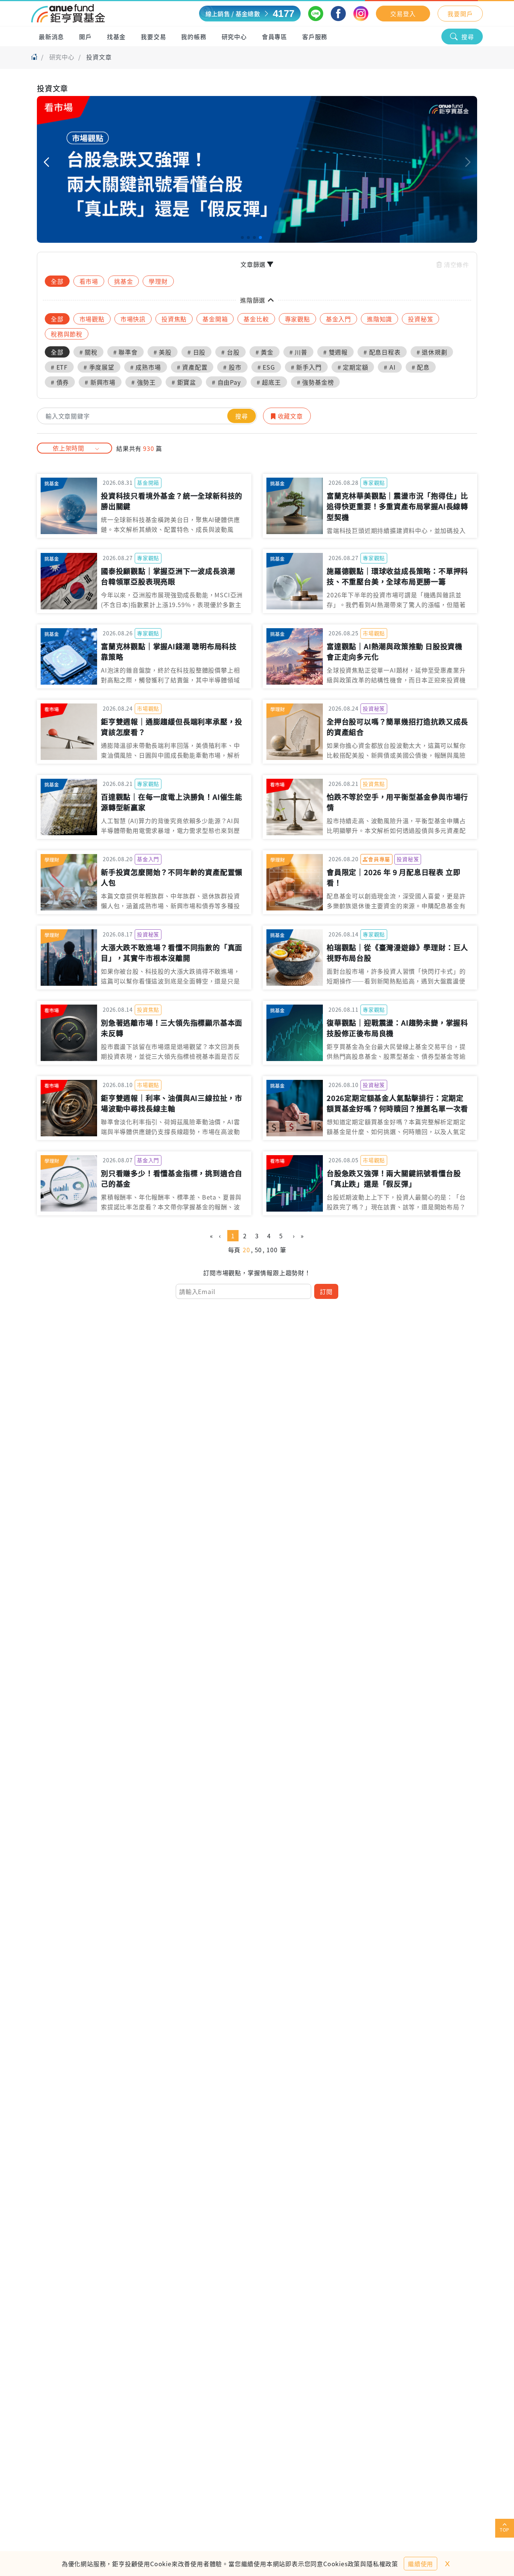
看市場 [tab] (89, 281)
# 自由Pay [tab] (226, 382)
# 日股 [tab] (196, 352)
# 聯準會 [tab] (125, 352)
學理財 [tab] (158, 281)
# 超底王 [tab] (269, 382)
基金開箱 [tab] (215, 319)
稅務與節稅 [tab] (67, 334)
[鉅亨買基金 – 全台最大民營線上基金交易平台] (68, 14)
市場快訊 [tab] (133, 319)
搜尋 (468, 37)
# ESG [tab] (266, 367)
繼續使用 (420, 2564)
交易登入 (403, 14)
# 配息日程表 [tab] (382, 352)
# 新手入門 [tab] (306, 367)
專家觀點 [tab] (297, 319)
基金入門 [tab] (338, 319)
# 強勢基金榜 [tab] (316, 382)
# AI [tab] (390, 367)
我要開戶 (460, 14)
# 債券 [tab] (60, 382)
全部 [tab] (57, 281)
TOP (505, 2530)
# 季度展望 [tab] (99, 367)
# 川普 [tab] (298, 352)
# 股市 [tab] (232, 367)
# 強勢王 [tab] (144, 382)
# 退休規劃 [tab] (432, 352)
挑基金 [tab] (123, 281)
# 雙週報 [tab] (335, 352)
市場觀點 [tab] (92, 319)
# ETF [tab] (59, 367)
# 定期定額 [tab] (353, 367)
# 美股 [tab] (163, 352)
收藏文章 (289, 416)
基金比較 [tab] (256, 319)
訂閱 (326, 1291)
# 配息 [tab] (421, 367)
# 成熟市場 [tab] (146, 367)
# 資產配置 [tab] (192, 367)
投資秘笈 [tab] (420, 319)
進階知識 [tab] (379, 319)
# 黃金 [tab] (265, 352)
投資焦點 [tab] (174, 319)
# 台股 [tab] (230, 352)
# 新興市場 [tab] (100, 382)
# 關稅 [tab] (88, 352)
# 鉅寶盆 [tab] (184, 382)
